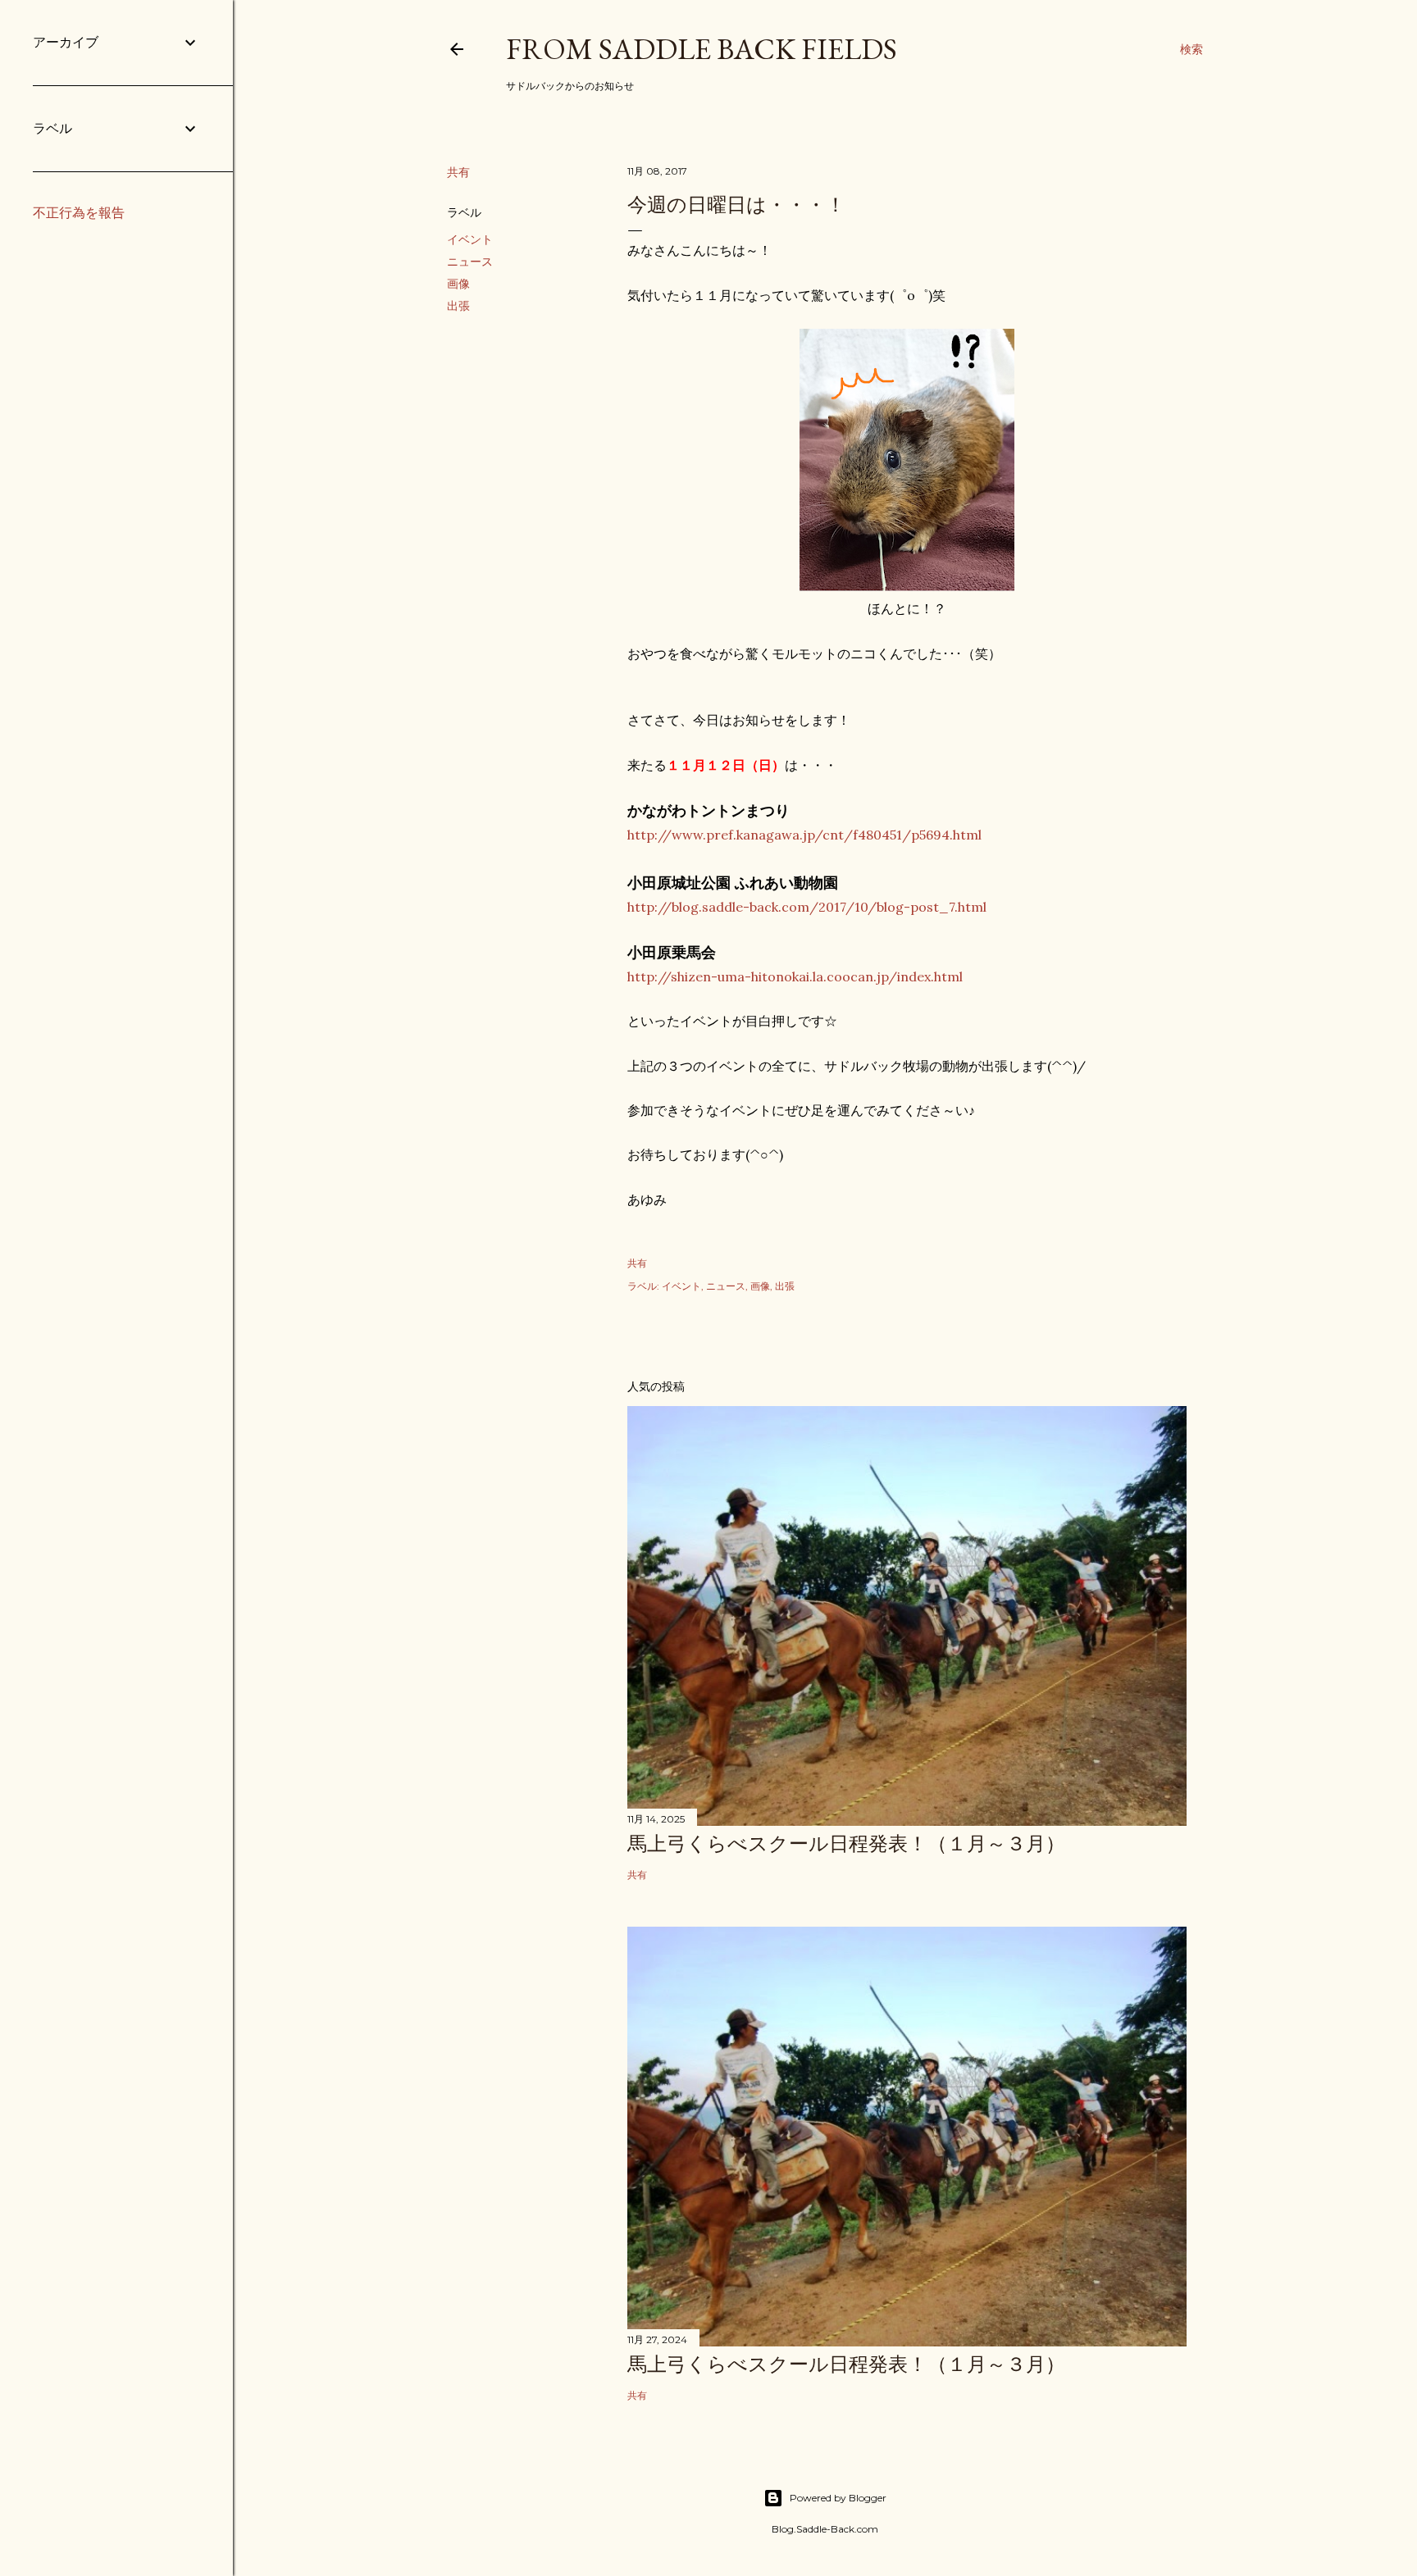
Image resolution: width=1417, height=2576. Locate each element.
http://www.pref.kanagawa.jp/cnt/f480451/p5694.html (804, 835)
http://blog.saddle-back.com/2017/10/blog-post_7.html (807, 907)
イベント (470, 239)
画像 (458, 284)
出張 (458, 306)
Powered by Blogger (838, 2498)
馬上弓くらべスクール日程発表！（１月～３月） (846, 1843)
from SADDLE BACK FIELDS (702, 49)
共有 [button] (458, 172)
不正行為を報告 (79, 213)
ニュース (470, 262)
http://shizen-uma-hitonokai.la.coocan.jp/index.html (795, 976)
